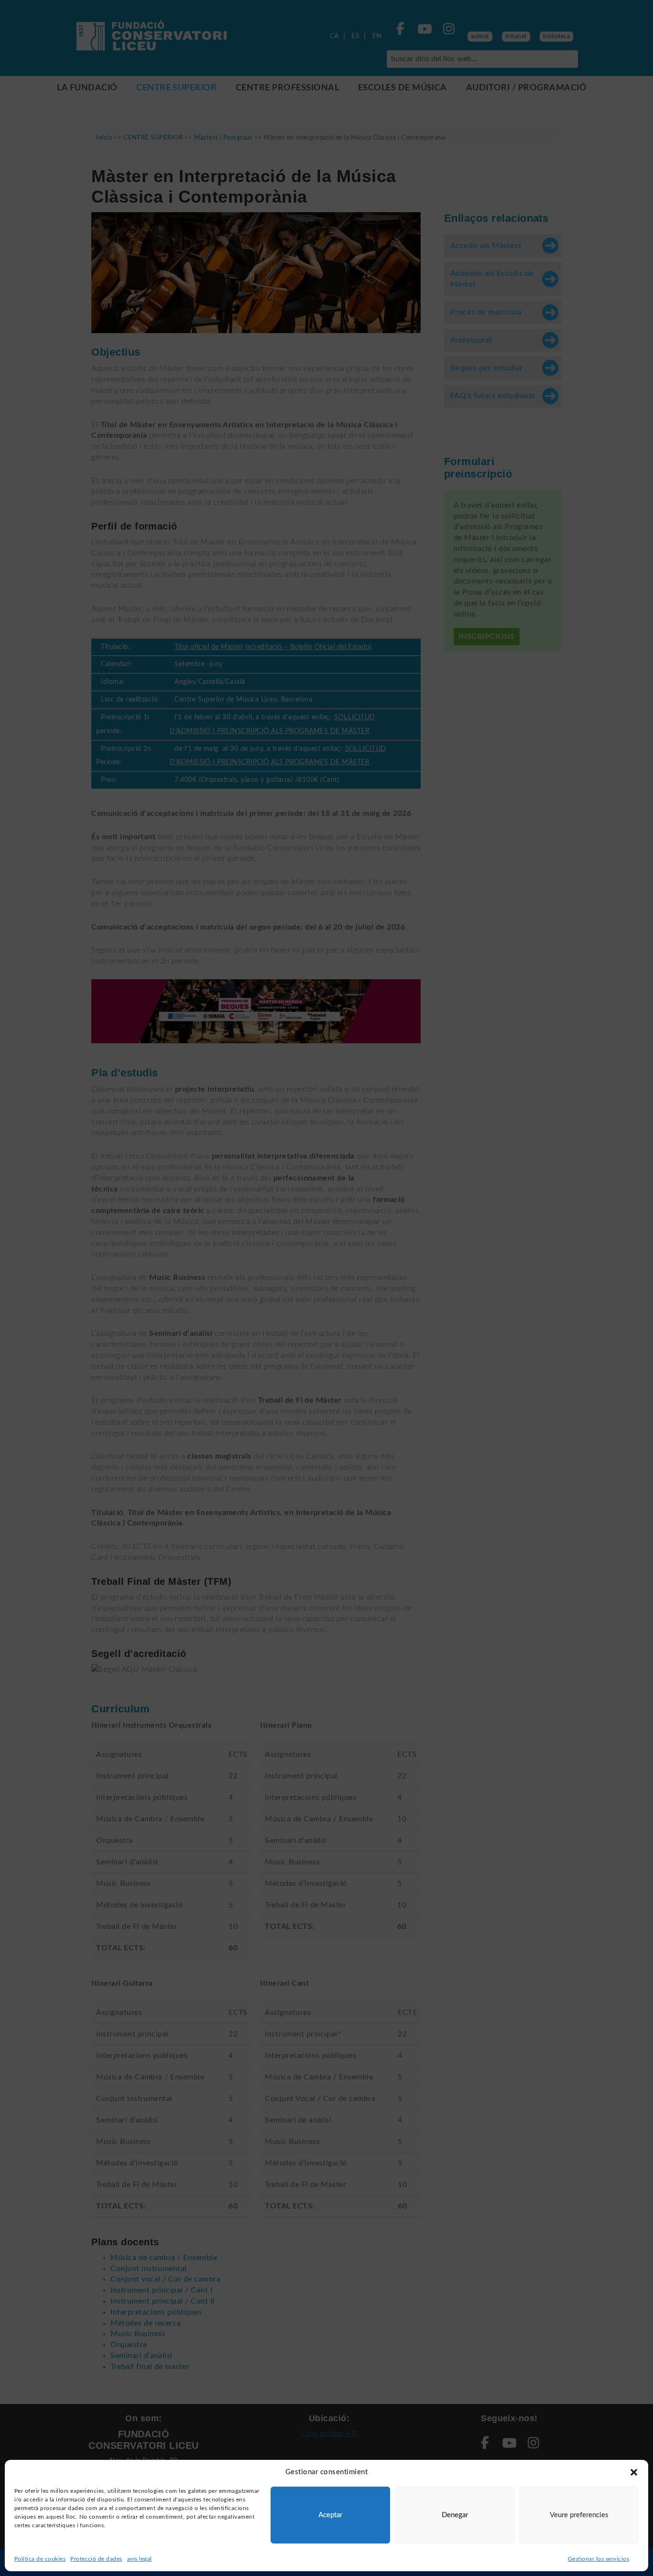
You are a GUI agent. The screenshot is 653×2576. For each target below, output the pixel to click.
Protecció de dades (96, 2559)
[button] (634, 2472)
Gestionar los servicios (599, 2559)
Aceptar (330, 2515)
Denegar (455, 2515)
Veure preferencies (579, 2515)
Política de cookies (40, 2559)
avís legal (140, 2559)
